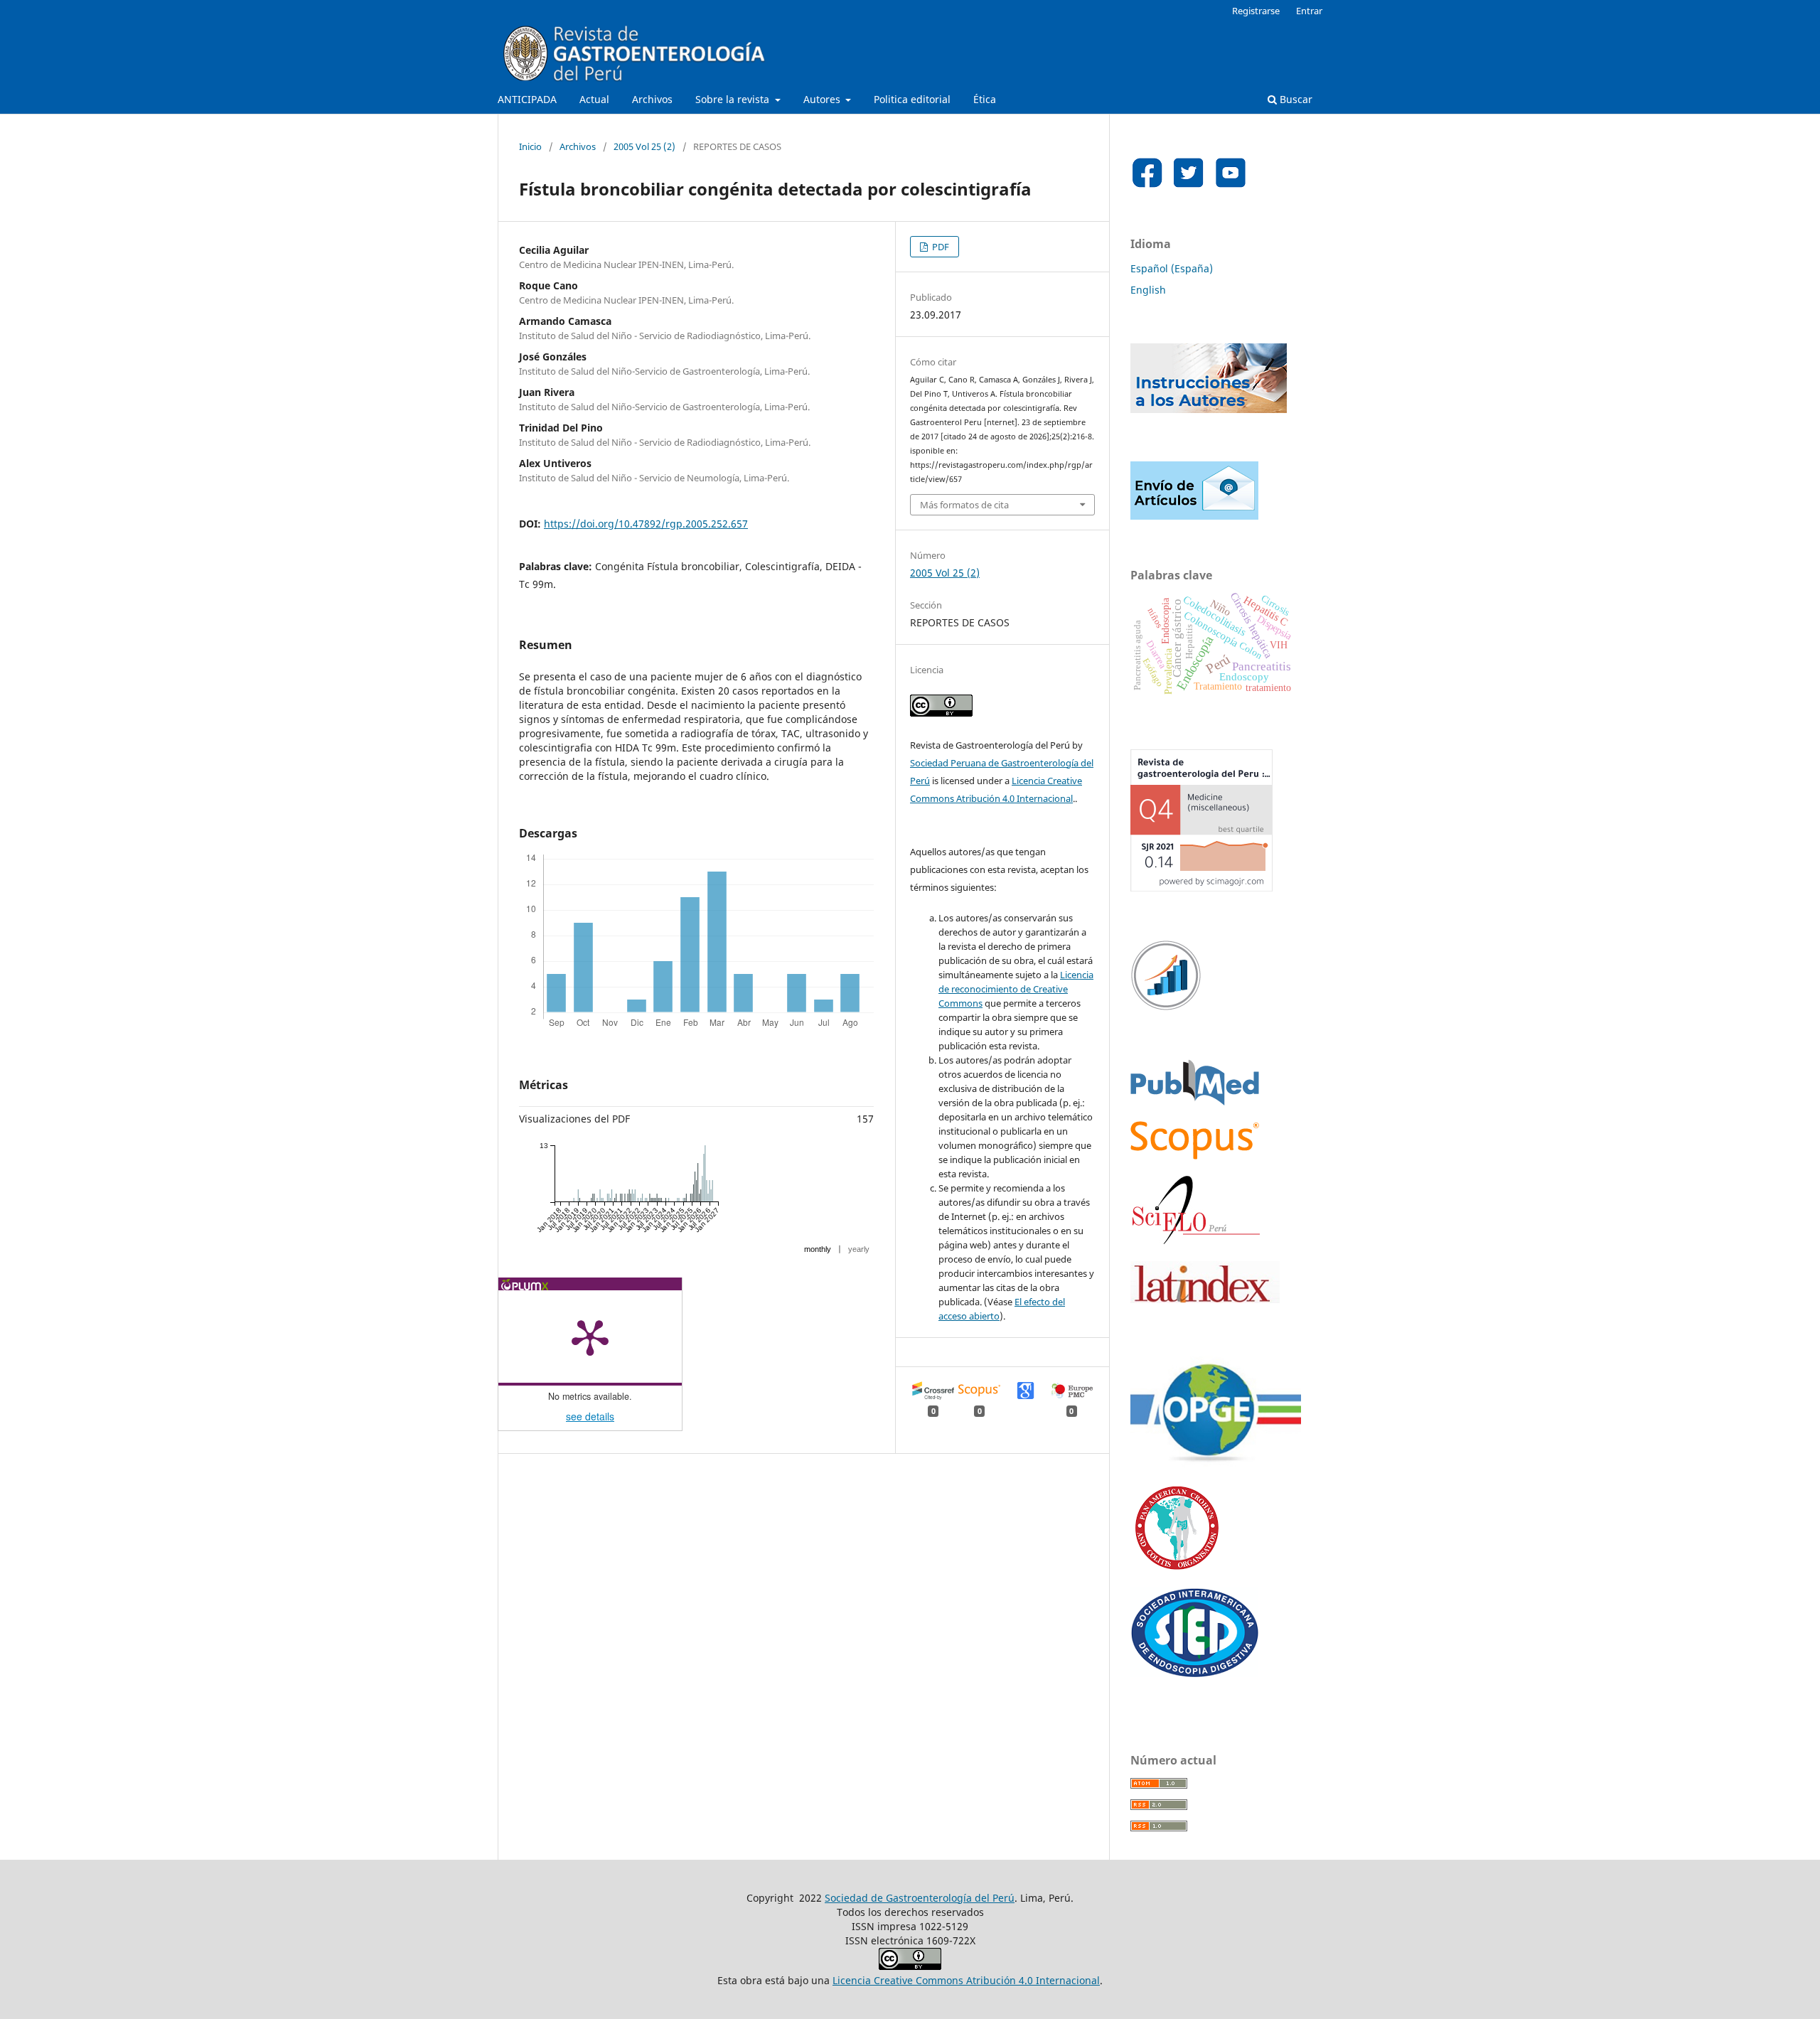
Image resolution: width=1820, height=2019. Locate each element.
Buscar (1295, 99)
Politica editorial (912, 99)
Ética (985, 99)
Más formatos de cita (964, 505)
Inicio (530, 146)
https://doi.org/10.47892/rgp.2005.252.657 (646, 524)
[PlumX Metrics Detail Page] (590, 1337)
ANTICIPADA (527, 99)
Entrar (1309, 11)
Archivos (652, 99)
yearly (859, 1249)
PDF (940, 247)
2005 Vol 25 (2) (644, 146)
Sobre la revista (734, 99)
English (1148, 290)
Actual (594, 99)
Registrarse (1256, 11)
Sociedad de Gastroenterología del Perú (920, 1898)
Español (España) (1172, 268)
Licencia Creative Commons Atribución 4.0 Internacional (966, 1980)
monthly (818, 1249)
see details (590, 1416)
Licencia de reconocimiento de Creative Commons (1016, 989)
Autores (823, 99)
